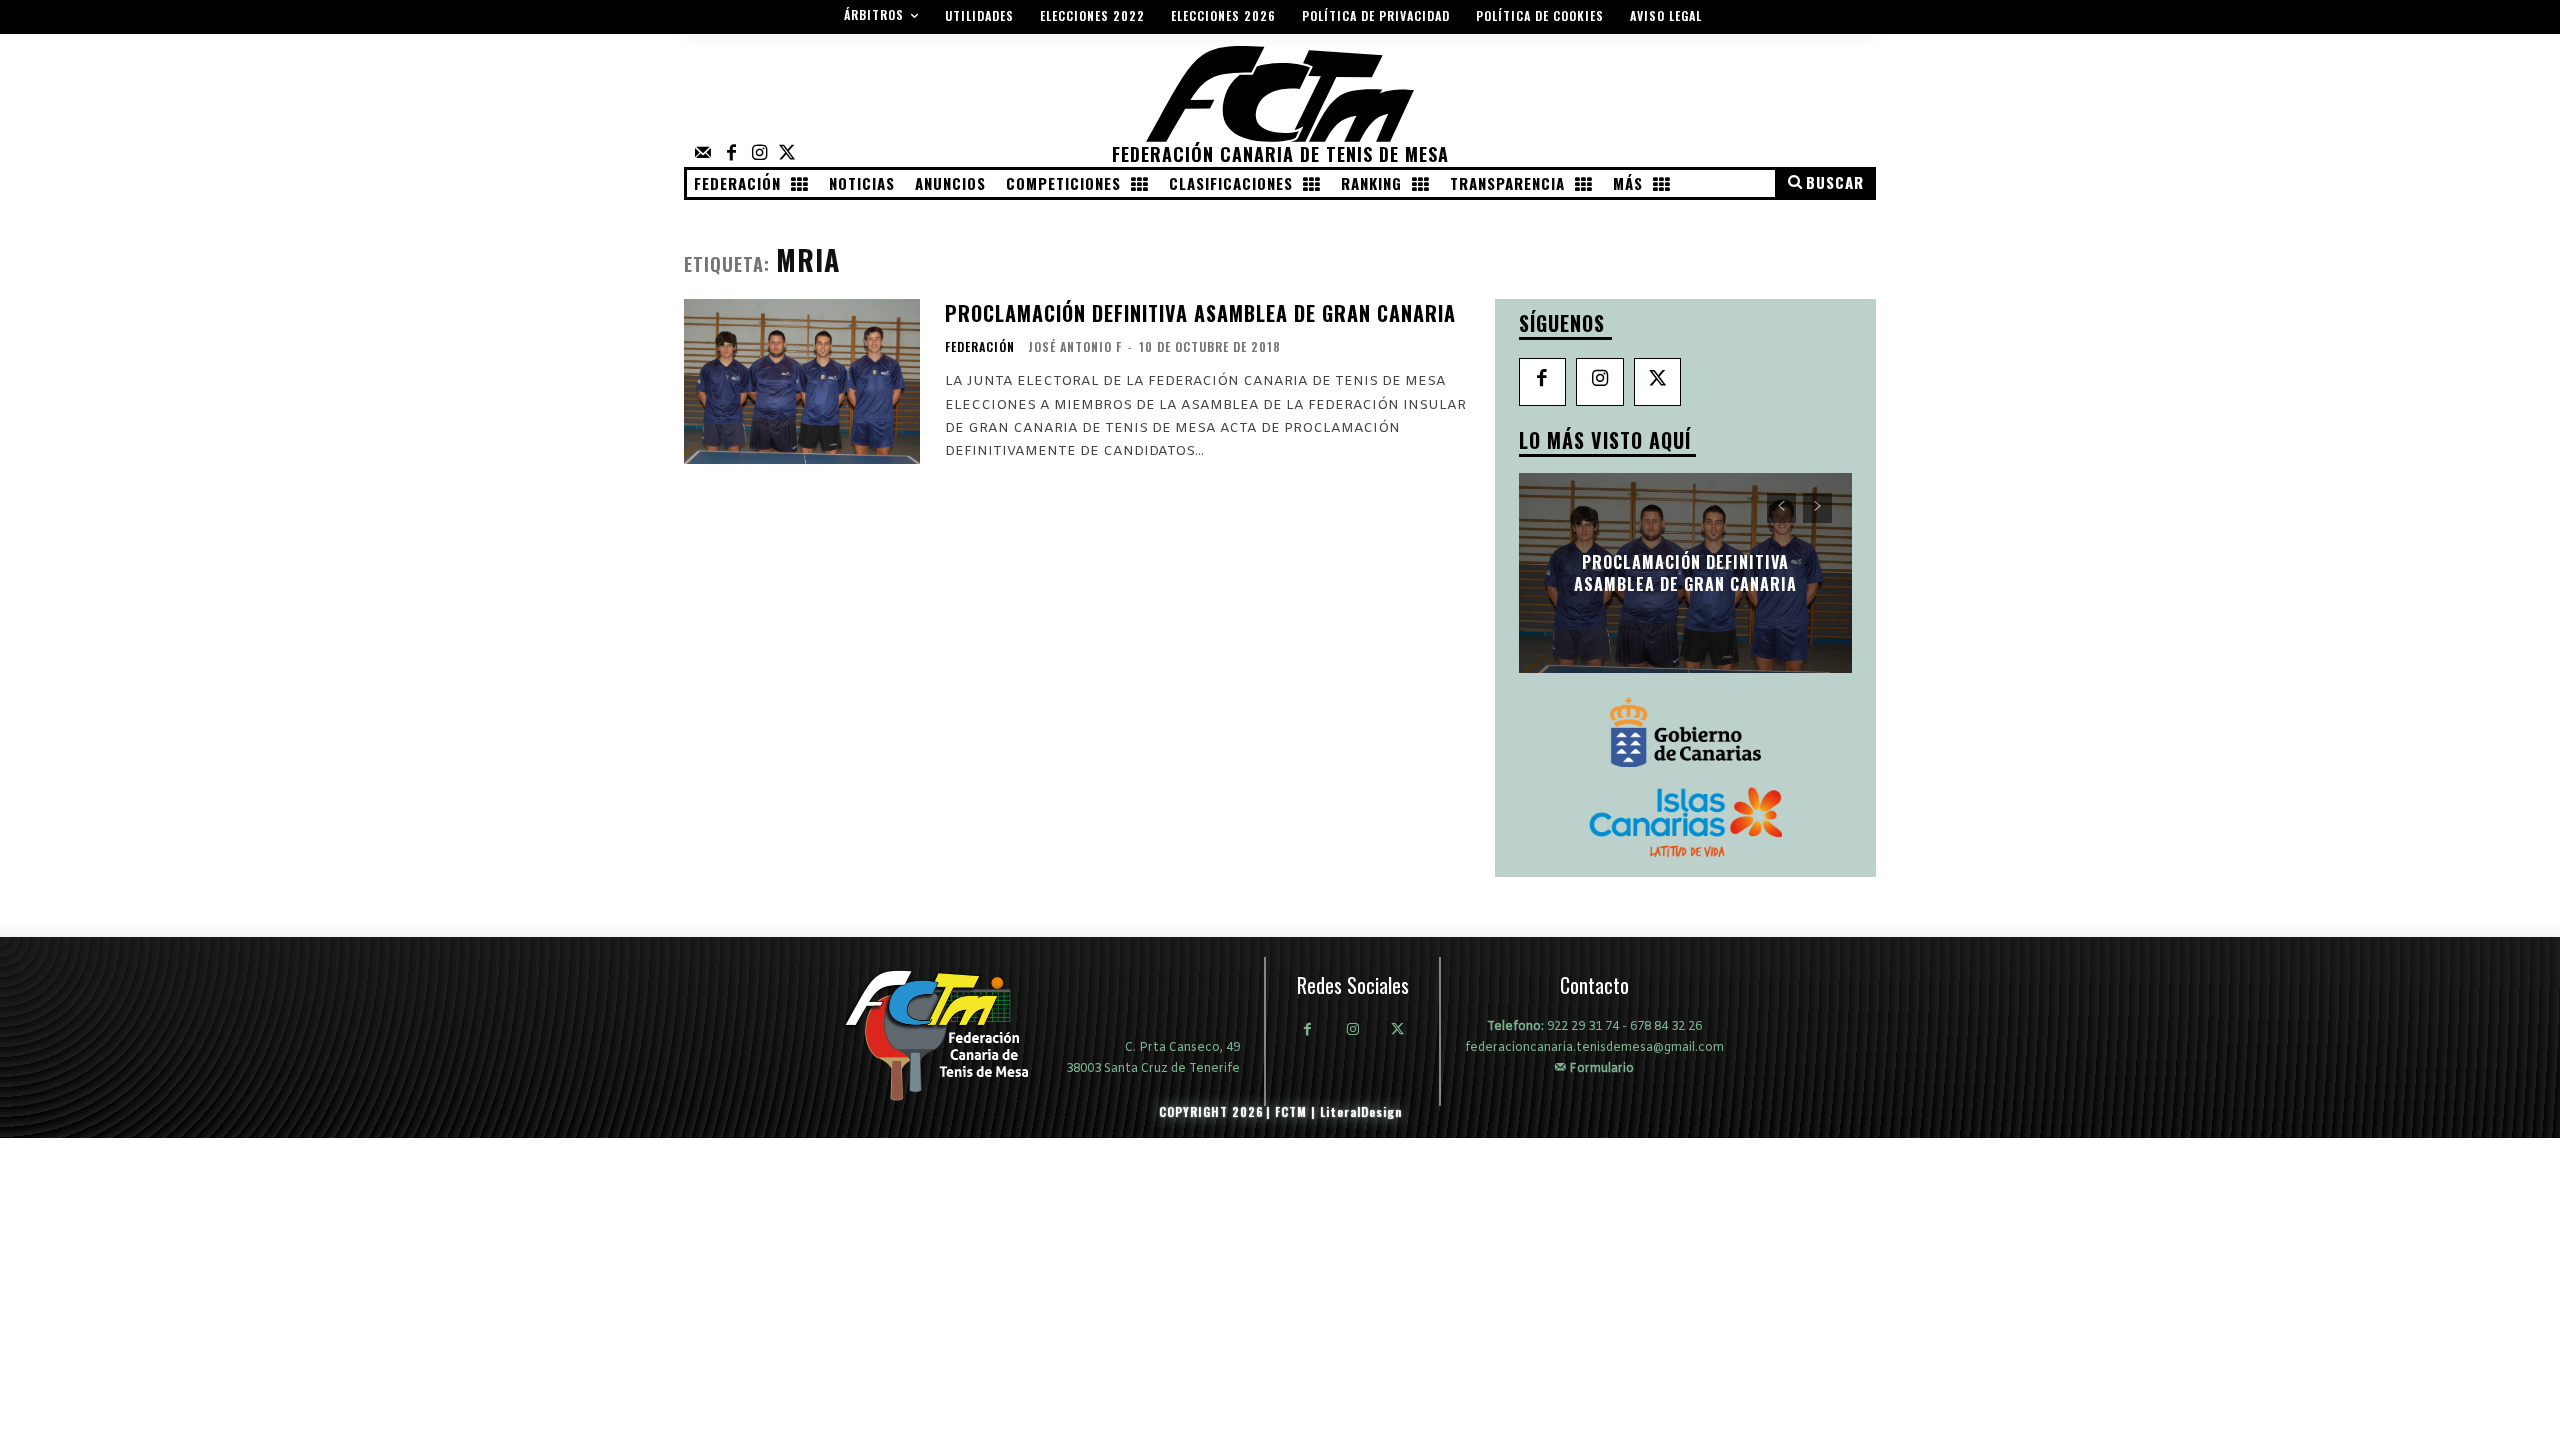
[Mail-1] (703, 154)
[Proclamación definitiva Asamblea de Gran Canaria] (802, 381)
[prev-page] (1781, 508)
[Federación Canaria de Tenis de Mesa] (951, 1035)
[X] (1658, 382)
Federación (980, 347)
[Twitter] (787, 154)
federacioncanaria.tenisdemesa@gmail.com (1594, 1048)
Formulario (1600, 1068)
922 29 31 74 (1583, 1027)
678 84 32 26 (1666, 1027)
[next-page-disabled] (1817, 508)
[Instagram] (759, 154)
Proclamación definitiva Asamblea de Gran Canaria (1200, 313)
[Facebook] (731, 154)
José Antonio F (1075, 346)
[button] (1824, 183)
